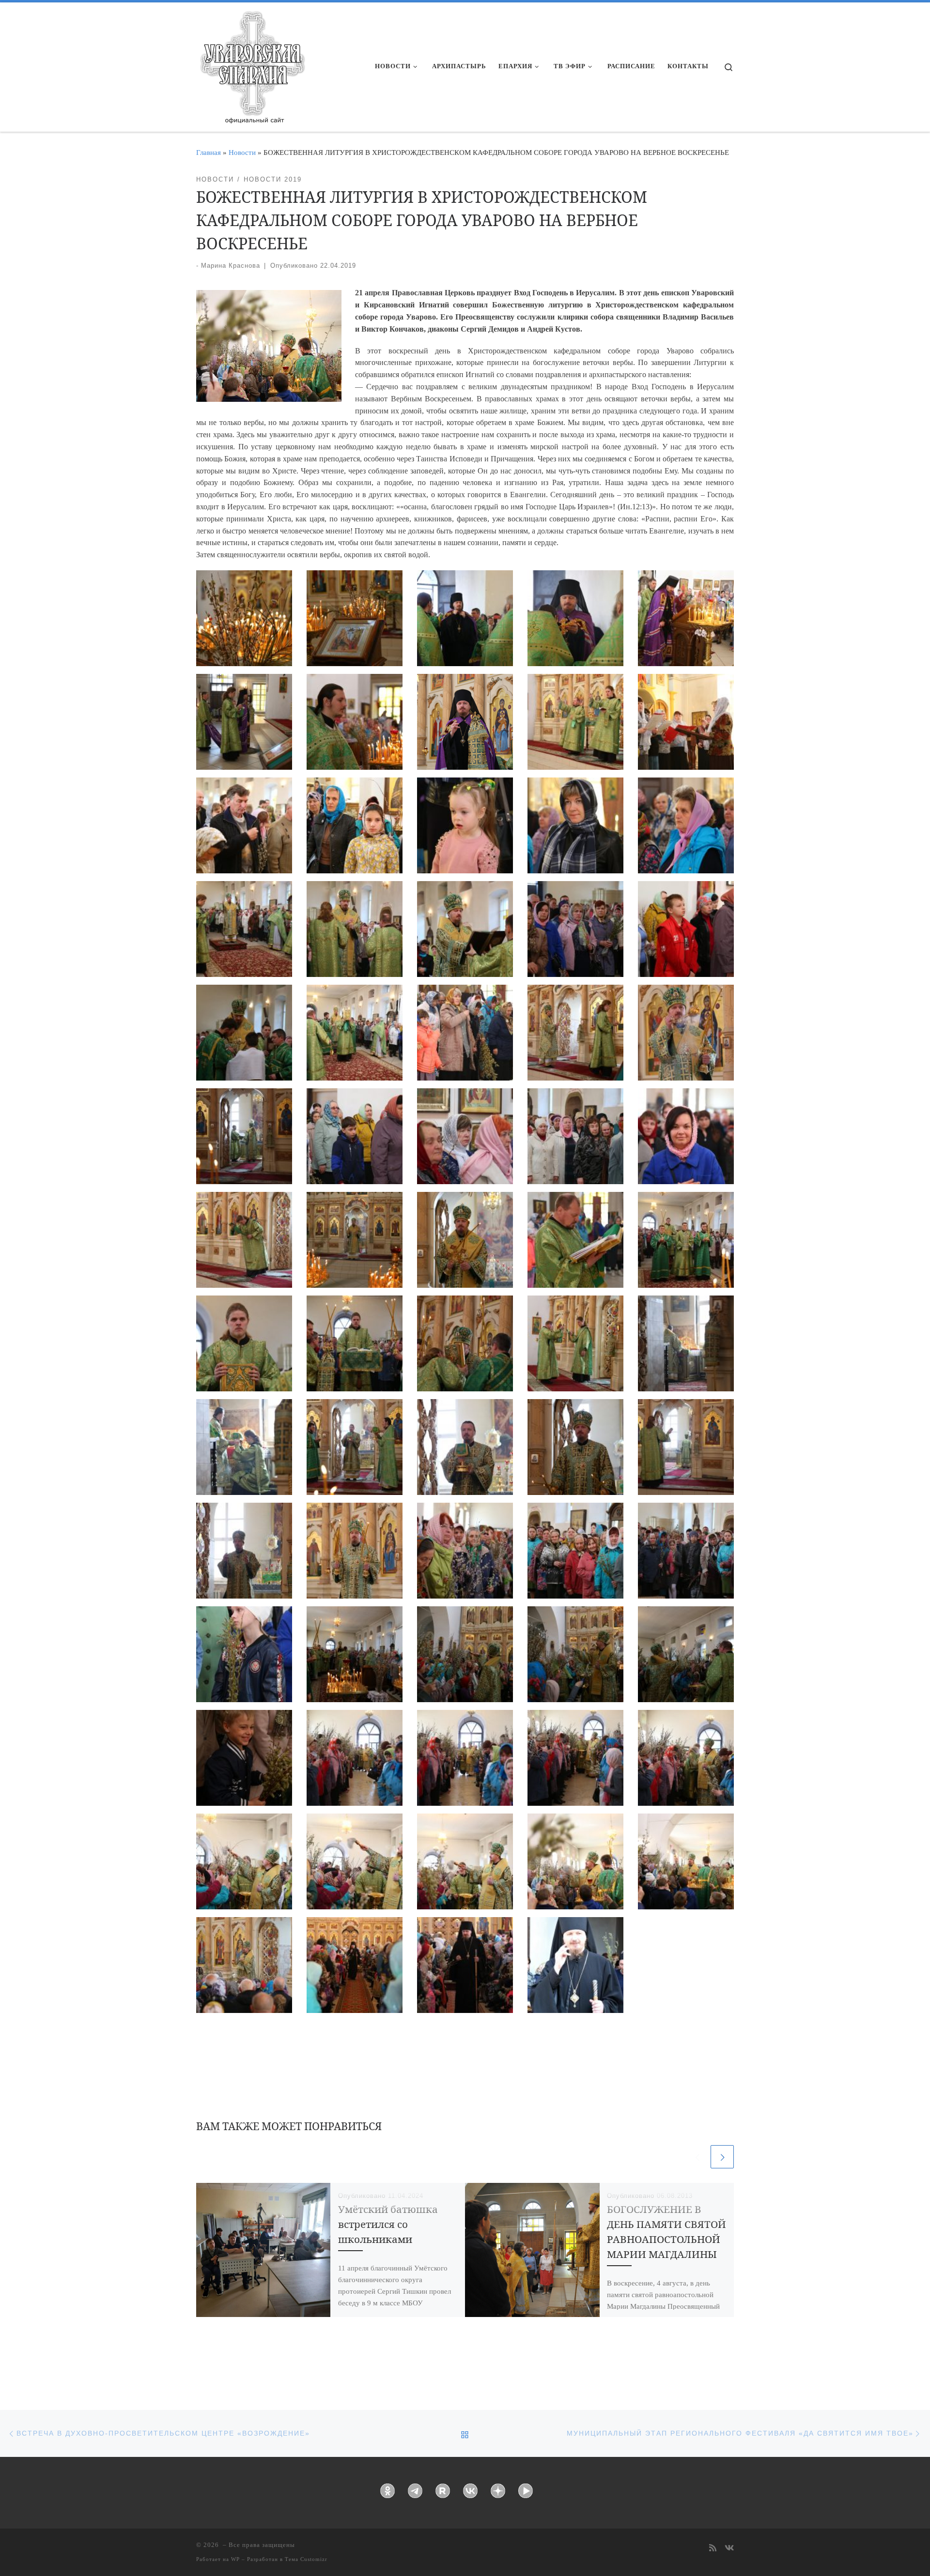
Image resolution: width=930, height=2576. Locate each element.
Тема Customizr (306, 2559)
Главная (209, 152)
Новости (242, 152)
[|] (252, 64)
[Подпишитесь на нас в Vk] (729, 2549)
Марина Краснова (231, 266)
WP (235, 2559)
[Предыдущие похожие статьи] (697, 2157)
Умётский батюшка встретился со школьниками (388, 2224)
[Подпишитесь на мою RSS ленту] (713, 2549)
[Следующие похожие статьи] (722, 2157)
